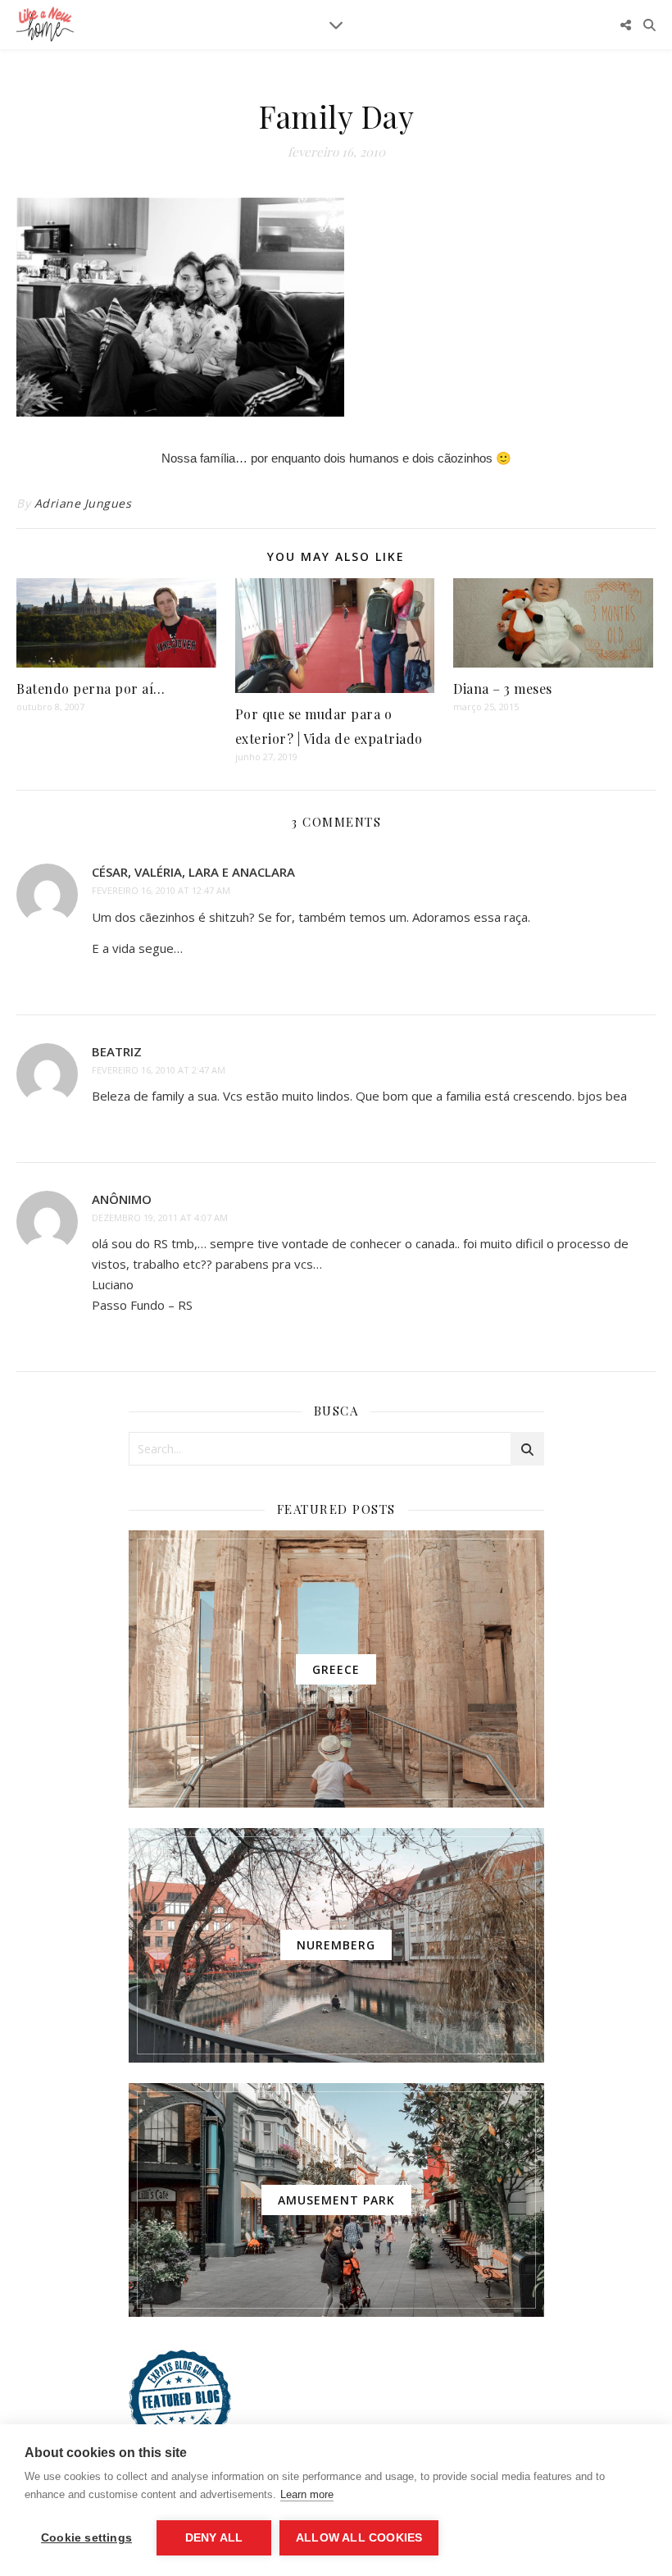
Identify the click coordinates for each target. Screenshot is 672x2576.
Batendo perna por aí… (91, 688)
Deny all (214, 2538)
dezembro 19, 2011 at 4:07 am (160, 1217)
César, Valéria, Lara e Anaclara (193, 872)
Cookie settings (86, 2538)
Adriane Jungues (83, 503)
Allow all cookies (359, 2538)
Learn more (307, 2494)
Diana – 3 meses (503, 688)
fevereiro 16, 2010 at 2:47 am (159, 1070)
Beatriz (117, 1051)
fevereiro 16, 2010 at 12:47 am (161, 890)
